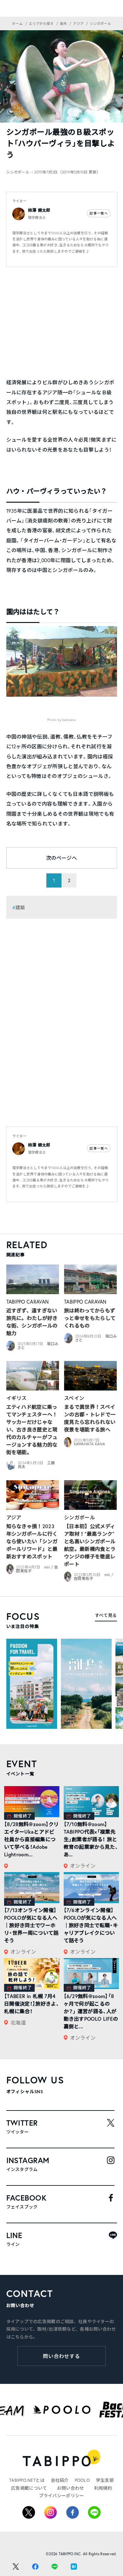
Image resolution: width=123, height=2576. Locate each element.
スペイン (74, 1398)
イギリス (17, 1398)
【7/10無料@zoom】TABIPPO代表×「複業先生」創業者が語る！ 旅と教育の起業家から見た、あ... (91, 1839)
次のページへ (61, 858)
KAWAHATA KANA (90, 1444)
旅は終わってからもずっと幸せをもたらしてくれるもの (90, 1318)
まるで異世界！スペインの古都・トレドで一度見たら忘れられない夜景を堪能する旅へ (90, 1418)
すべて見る (106, 1615)
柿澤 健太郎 (39, 210)
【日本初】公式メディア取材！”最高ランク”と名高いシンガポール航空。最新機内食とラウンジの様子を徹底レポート (90, 1545)
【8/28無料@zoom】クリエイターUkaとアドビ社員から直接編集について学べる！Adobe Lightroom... (32, 1839)
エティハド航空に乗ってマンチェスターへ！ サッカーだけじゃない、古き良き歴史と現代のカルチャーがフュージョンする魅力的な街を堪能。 (32, 1429)
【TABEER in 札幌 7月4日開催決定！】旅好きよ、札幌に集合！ (32, 2004)
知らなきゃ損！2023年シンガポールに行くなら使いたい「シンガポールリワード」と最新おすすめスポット (32, 1541)
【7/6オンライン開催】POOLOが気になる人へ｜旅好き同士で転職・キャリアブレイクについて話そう (91, 1925)
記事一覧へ (99, 213)
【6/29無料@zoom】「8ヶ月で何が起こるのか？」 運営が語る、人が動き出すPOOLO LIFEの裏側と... (91, 2011)
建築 (20, 907)
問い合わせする (62, 2356)
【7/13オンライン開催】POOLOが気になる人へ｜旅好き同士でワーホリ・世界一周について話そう (31, 1925)
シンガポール (79, 1517)
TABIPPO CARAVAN (28, 1302)
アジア (14, 1517)
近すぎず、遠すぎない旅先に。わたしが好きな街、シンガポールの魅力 (32, 1322)
